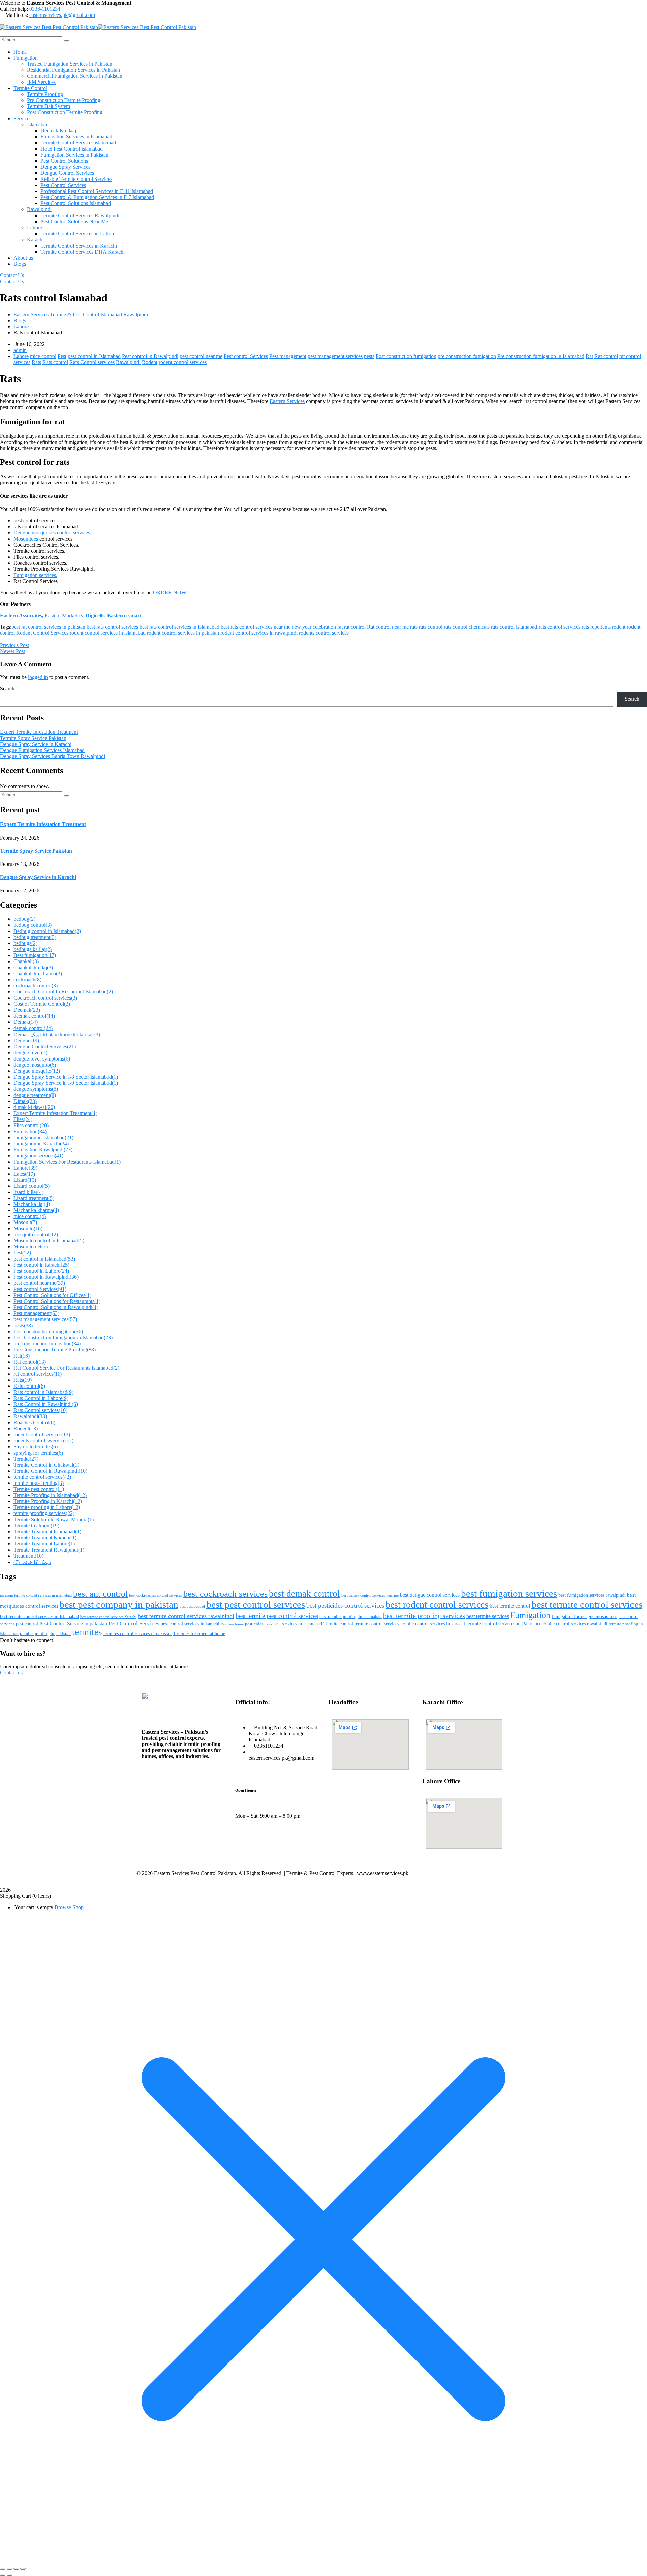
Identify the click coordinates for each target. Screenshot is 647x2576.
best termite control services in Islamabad (39, 1616)
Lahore (21, 327)
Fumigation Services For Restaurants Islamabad (67, 1162)
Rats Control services (92, 362)
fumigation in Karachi (41, 1144)
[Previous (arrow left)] (3, 2575)
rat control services (38, 1374)
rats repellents (596, 627)
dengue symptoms (36, 1089)
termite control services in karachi (433, 1624)
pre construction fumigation (467, 356)
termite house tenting (39, 1483)
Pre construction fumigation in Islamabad (541, 356)
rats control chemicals (467, 627)
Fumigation (30, 1131)
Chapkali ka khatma (38, 973)
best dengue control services (430, 1595)
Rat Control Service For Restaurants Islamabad (66, 1368)
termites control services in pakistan (137, 1634)
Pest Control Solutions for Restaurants (57, 1301)
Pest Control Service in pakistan (73, 1623)
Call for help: (14, 9)
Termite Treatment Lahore (44, 1544)
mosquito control (36, 1234)
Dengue (26, 1040)
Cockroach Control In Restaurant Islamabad (63, 992)
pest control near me (201, 356)
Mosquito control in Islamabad (49, 1241)
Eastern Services (287, 401)
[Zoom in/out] (3, 2569)
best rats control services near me (256, 627)
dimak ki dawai (34, 1107)
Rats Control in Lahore (41, 1398)
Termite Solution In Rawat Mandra (54, 1519)
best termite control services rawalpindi (186, 1616)
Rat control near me (388, 627)
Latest (24, 1174)
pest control (27, 1624)
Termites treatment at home (199, 1634)
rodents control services (324, 633)
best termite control (510, 1606)
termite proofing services (44, 1513)
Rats (36, 362)
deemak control (34, 1016)
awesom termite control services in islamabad (36, 1595)
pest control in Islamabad (94, 356)
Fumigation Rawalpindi (43, 1150)
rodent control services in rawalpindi (259, 633)
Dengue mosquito (37, 1071)
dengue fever (30, 1053)
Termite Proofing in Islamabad (50, 1495)
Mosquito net (30, 1247)
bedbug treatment (35, 937)
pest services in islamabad (298, 1624)
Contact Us (12, 275)
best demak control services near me (370, 1595)
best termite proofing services (424, 1616)
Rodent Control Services (42, 633)
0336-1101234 (45, 9)
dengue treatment (35, 1095)
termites (87, 1632)
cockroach (27, 980)
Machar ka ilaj (32, 1204)
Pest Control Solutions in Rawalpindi (56, 1307)
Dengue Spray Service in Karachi (36, 744)
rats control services (559, 627)
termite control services (42, 1477)
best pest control (192, 1607)
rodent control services (183, 362)
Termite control (338, 1624)
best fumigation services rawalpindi (592, 1595)
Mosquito (28, 1228)
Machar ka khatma (36, 1210)
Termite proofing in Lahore (47, 1507)
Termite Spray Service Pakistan (33, 738)
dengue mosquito (35, 1065)
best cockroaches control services (156, 1595)
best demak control (304, 1594)
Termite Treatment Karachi (45, 1538)
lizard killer (28, 1192)
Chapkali (26, 961)
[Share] (16, 2569)
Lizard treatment (34, 1198)
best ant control (100, 1594)
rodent (619, 627)
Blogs (20, 320)
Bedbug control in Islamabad (47, 931)
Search (7, 689)
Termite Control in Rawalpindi (50, 1471)
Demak (26, 1022)
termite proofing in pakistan (45, 1634)
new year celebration (314, 627)
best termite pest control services (277, 1616)
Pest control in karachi (41, 1265)
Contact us (11, 1673)
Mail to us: (17, 15)
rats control (431, 627)
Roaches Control (34, 1422)
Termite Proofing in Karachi (48, 1501)
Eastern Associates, (22, 615)
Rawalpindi (128, 362)
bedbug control (33, 925)
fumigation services (38, 1156)
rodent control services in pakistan (183, 633)
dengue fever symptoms (42, 1059)
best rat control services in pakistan (48, 627)
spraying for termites (38, 1453)
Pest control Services (246, 356)
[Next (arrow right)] (9, 2575)
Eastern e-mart (124, 615)
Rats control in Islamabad (43, 1392)
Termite (26, 1459)
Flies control (31, 1125)
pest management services (335, 356)
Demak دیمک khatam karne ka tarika (57, 1034)
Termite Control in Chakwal (46, 1465)
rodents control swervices (43, 1441)
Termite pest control (39, 1489)
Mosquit (25, 1222)
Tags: (6, 627)
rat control (355, 627)
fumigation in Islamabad (43, 1137)
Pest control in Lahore (41, 1271)
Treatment (28, 1556)
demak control (33, 1028)
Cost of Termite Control (42, 1004)
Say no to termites (36, 1447)
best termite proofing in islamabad (351, 1617)
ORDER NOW (170, 593)
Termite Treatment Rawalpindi (49, 1550)
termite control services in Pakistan (503, 1623)
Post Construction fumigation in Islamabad (63, 1338)
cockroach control (36, 986)
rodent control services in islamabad (108, 633)
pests (369, 356)
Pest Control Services (134, 1623)
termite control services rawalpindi (574, 1624)
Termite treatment (36, 1525)
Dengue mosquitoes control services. (52, 533)
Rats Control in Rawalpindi (46, 1404)
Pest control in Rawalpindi (150, 356)
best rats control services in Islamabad (179, 627)
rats (414, 627)
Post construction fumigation (406, 356)
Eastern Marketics (64, 615)
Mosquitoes (26, 539)
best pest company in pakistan (119, 1604)
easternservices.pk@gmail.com (62, 15)
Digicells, (95, 615)
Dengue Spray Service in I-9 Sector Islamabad (66, 1083)
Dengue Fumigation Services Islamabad (42, 750)
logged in (38, 677)
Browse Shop (69, 1907)
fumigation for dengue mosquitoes (584, 1616)
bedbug (24, 919)
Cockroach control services (45, 998)
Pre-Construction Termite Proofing (55, 1350)
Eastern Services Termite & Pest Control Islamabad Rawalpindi (81, 314)
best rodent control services (437, 1605)
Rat (589, 356)
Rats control (55, 362)
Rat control (606, 356)
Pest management (288, 356)
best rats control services (112, 627)
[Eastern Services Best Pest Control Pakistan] (49, 27)
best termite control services (587, 1604)
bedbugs (25, 943)
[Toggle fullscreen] (9, 2569)
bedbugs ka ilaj (33, 949)
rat (340, 627)
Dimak (25, 1101)
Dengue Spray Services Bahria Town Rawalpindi (53, 756)
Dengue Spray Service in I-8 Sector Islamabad (66, 1077)
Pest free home (232, 1624)
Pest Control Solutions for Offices (52, 1295)
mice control (43, 356)
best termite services (488, 1616)
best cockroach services (225, 1594)
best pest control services (256, 1604)
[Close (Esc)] (23, 2569)
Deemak (27, 1010)
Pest (62, 356)
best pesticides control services (345, 1606)
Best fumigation (35, 955)
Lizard (25, 1180)
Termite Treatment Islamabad (47, 1531)
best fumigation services (509, 1593)
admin (20, 350)
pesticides (254, 1624)
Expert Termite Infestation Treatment (39, 732)
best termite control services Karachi (108, 1617)
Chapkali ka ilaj (33, 967)
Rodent (150, 362)
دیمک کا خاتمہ (32, 1562)
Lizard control (32, 1186)
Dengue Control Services (45, 1047)
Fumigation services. (35, 575)
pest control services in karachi (190, 1624)
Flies (23, 1119)
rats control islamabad (514, 627)
